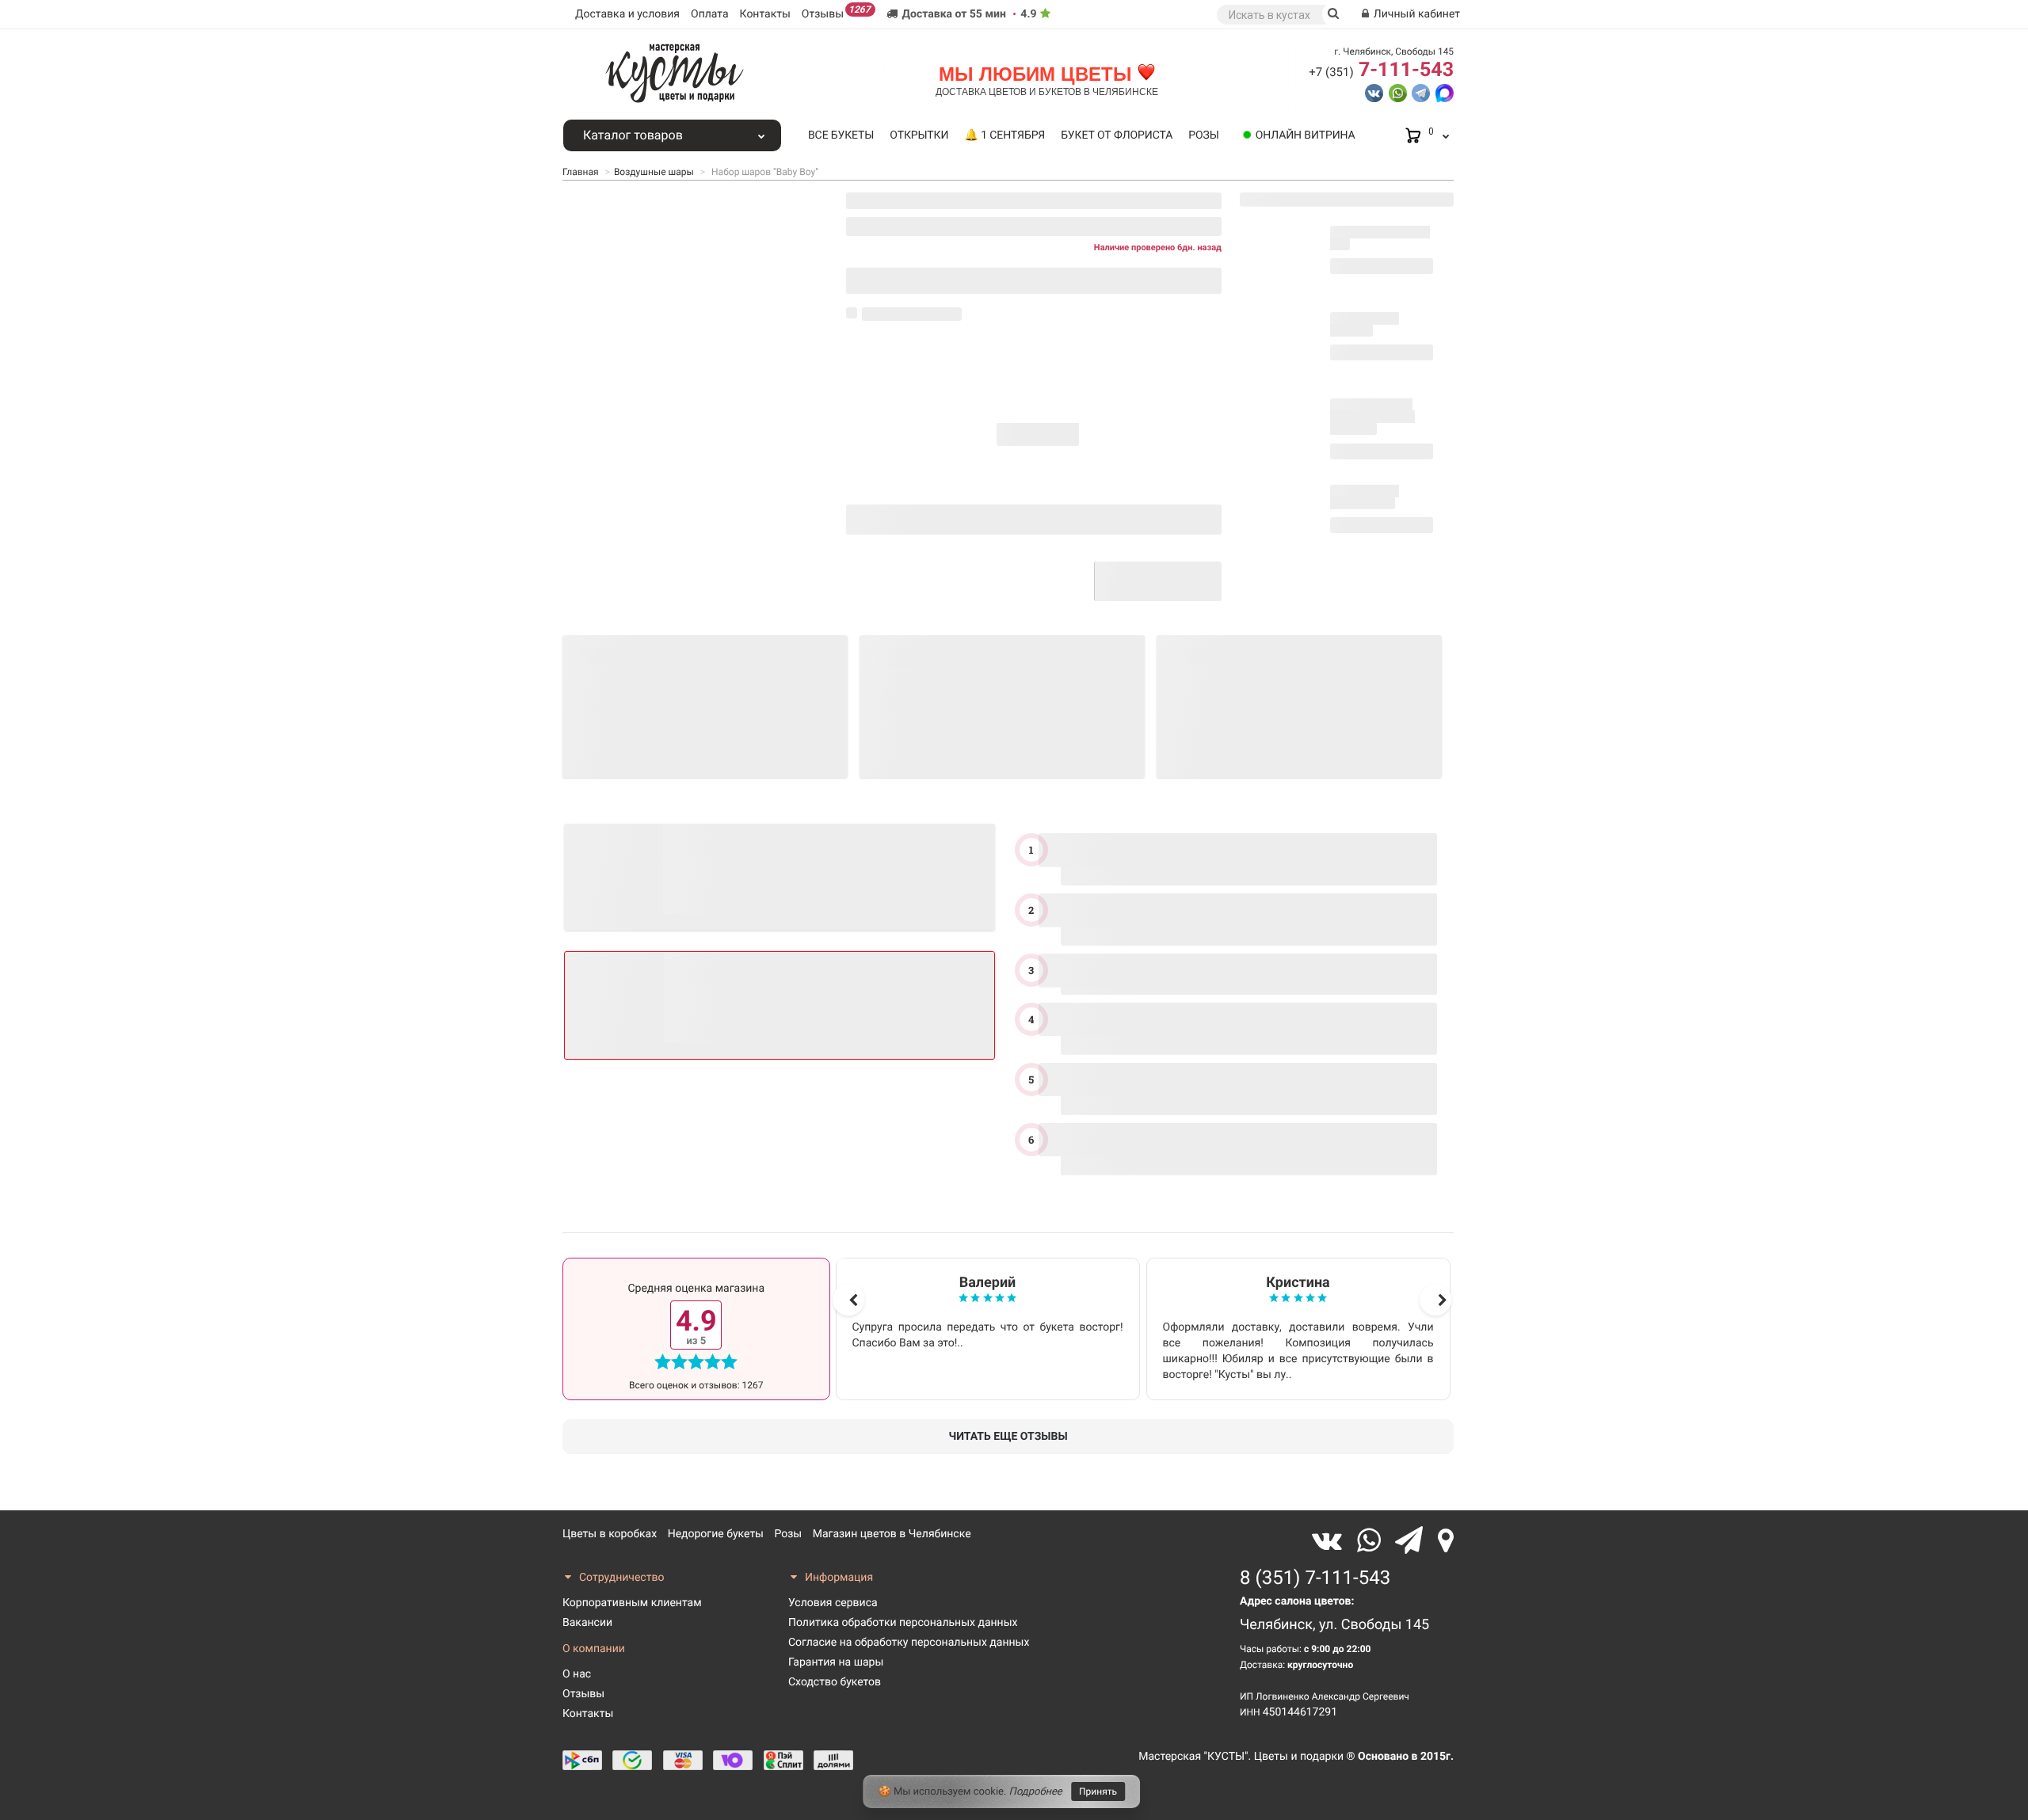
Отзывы (836, 12)
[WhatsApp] (1372, 1541)
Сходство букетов (835, 1682)
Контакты (765, 14)
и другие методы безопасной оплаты (1003, 589)
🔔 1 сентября (1004, 135)
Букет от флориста (1117, 135)
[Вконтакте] (1330, 1541)
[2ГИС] (1446, 1541)
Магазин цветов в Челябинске (892, 1534)
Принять (1098, 1791)
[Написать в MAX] (1445, 92)
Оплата (710, 14)
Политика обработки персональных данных (903, 1623)
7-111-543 (1381, 70)
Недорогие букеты (716, 1534)
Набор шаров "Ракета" (1365, 324)
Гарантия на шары (836, 1662)
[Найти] (1334, 14)
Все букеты (841, 135)
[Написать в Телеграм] (1421, 92)
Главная (581, 172)
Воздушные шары (654, 172)
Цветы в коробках (610, 1534)
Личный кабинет (1415, 14)
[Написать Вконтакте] (1374, 92)
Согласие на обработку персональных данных (909, 1643)
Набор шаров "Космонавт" (1365, 497)
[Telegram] (1412, 1541)
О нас (577, 1674)
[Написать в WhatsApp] (1398, 92)
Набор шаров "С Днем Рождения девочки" (1372, 417)
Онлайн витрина (1306, 135)
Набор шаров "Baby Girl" (1380, 238)
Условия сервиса (833, 1603)
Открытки (919, 135)
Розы (1203, 135)
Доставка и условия (627, 14)
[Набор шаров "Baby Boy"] (695, 329)
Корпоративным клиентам (632, 1603)
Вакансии (587, 1623)
